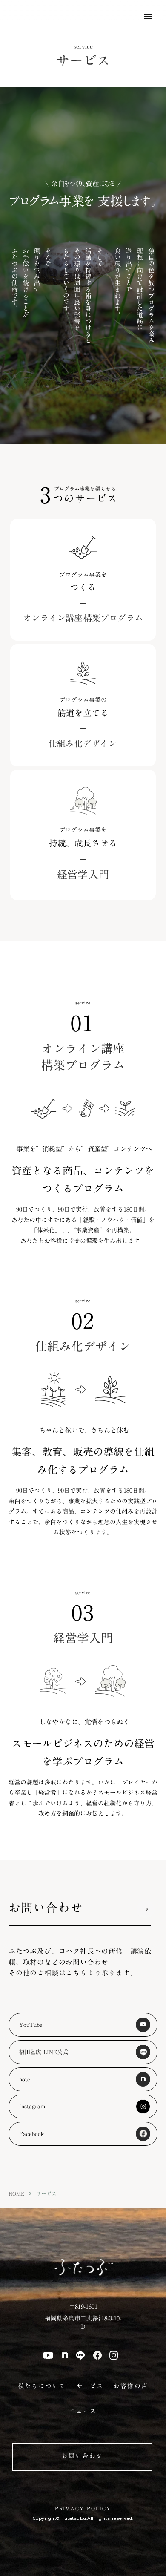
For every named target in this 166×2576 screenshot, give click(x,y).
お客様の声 (131, 2386)
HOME (16, 2194)
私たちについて (42, 2386)
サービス (90, 2386)
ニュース (83, 2412)
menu (148, 17)
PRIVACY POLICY (83, 2508)
